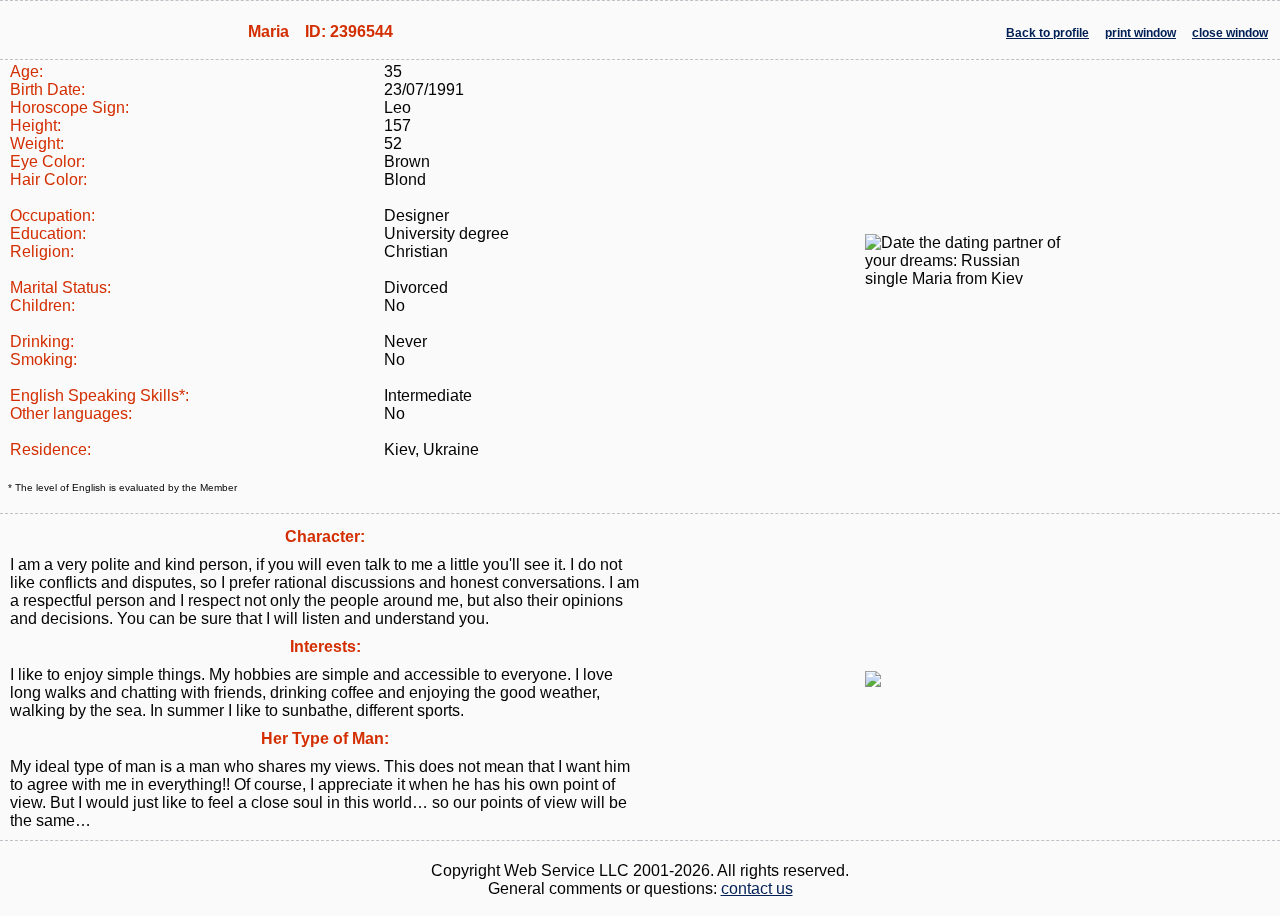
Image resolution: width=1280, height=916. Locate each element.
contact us (757, 888)
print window (1140, 33)
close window (1230, 33)
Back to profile (1047, 33)
